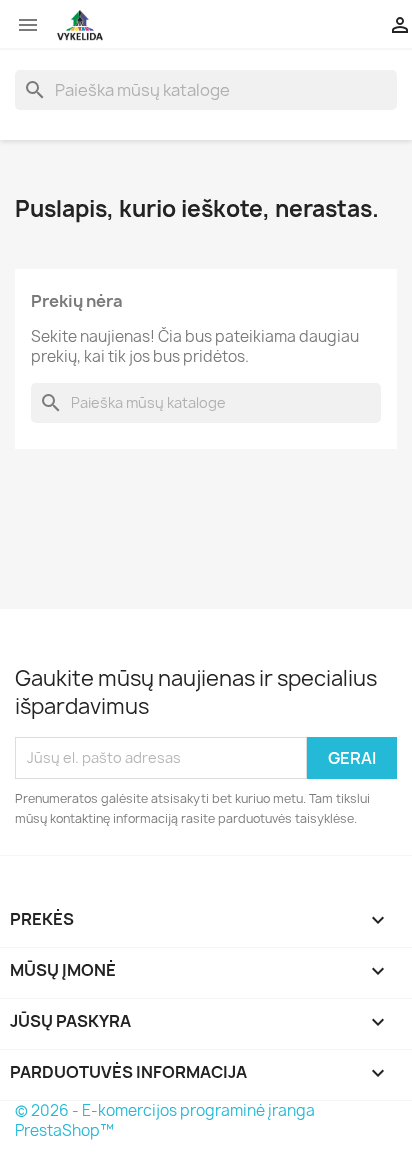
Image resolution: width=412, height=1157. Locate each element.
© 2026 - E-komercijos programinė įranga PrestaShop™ (165, 1120)
